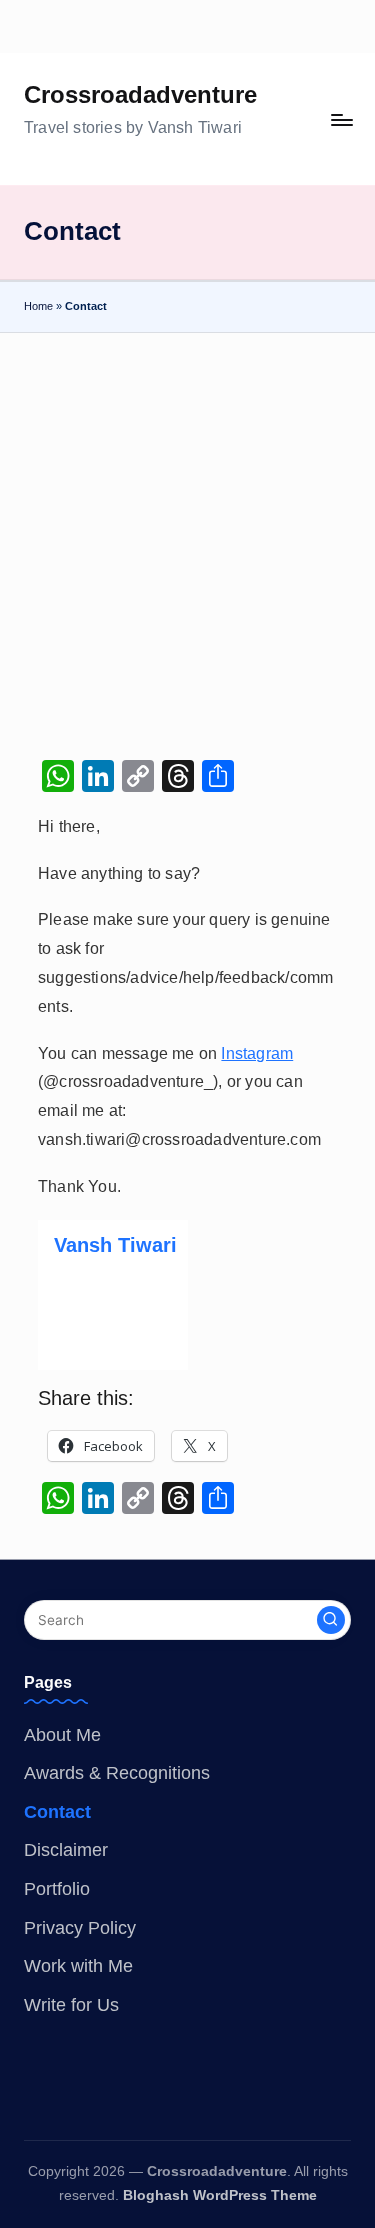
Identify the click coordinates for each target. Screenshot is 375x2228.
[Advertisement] (187, 530)
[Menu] (341, 119)
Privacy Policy (80, 1928)
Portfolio (57, 1889)
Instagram (257, 1053)
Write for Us (71, 2005)
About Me (62, 1735)
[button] (331, 1620)
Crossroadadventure (140, 94)
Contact (57, 1812)
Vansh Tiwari (115, 1245)
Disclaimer (66, 1850)
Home (38, 306)
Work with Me (78, 1966)
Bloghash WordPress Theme (220, 2195)
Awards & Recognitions (117, 1773)
